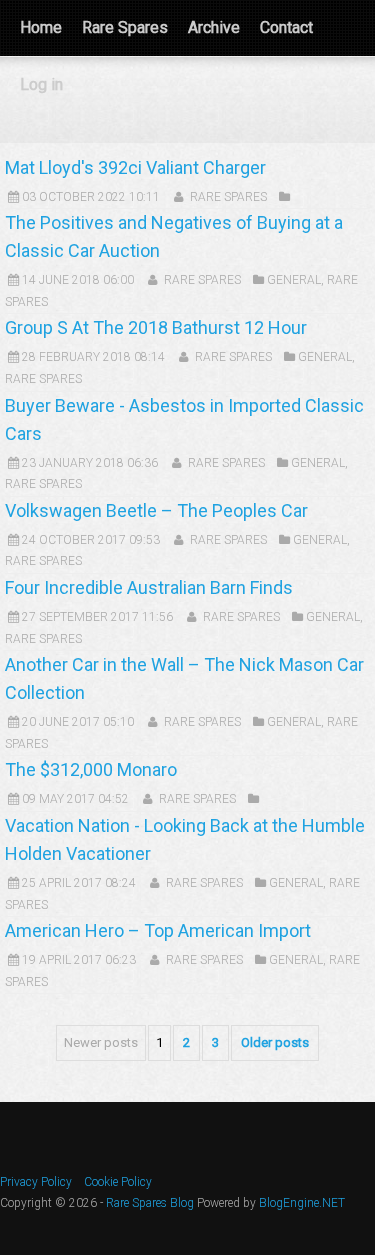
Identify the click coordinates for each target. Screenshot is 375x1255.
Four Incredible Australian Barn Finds (149, 587)
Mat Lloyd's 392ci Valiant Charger (135, 167)
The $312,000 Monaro (91, 769)
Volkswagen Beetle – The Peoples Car (156, 510)
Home (41, 27)
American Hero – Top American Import (158, 930)
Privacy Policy (36, 1182)
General (294, 280)
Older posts (275, 1042)
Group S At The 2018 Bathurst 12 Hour (156, 327)
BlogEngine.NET (302, 1203)
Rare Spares (125, 27)
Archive (214, 27)
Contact (286, 27)
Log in (41, 84)
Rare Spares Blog (150, 1203)
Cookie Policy (118, 1182)
